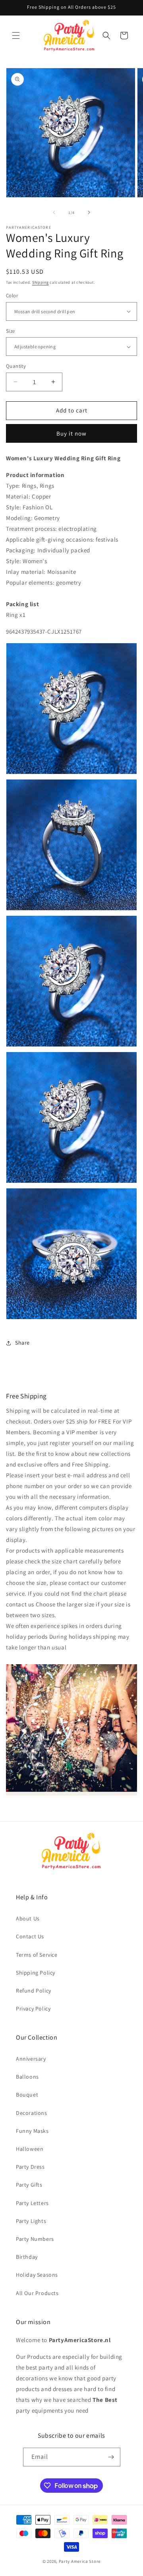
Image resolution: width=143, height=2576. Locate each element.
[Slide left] (54, 212)
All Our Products (37, 2293)
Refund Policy (34, 1991)
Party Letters (32, 2203)
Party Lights (31, 2221)
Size (11, 331)
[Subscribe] (111, 2457)
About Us (28, 1918)
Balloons (27, 2077)
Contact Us (30, 1936)
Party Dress (30, 2167)
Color (12, 295)
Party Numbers (35, 2239)
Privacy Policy (33, 2009)
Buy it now (71, 433)
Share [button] (22, 1343)
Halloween (30, 2149)
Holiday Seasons (37, 2275)
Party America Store (80, 2561)
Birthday (27, 2257)
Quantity (16, 366)
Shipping (41, 282)
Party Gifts (29, 2185)
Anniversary (31, 2059)
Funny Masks (32, 2131)
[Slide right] (89, 212)
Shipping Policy (36, 1973)
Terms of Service (37, 1955)
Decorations (32, 2113)
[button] (16, 35)
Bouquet (27, 2095)
